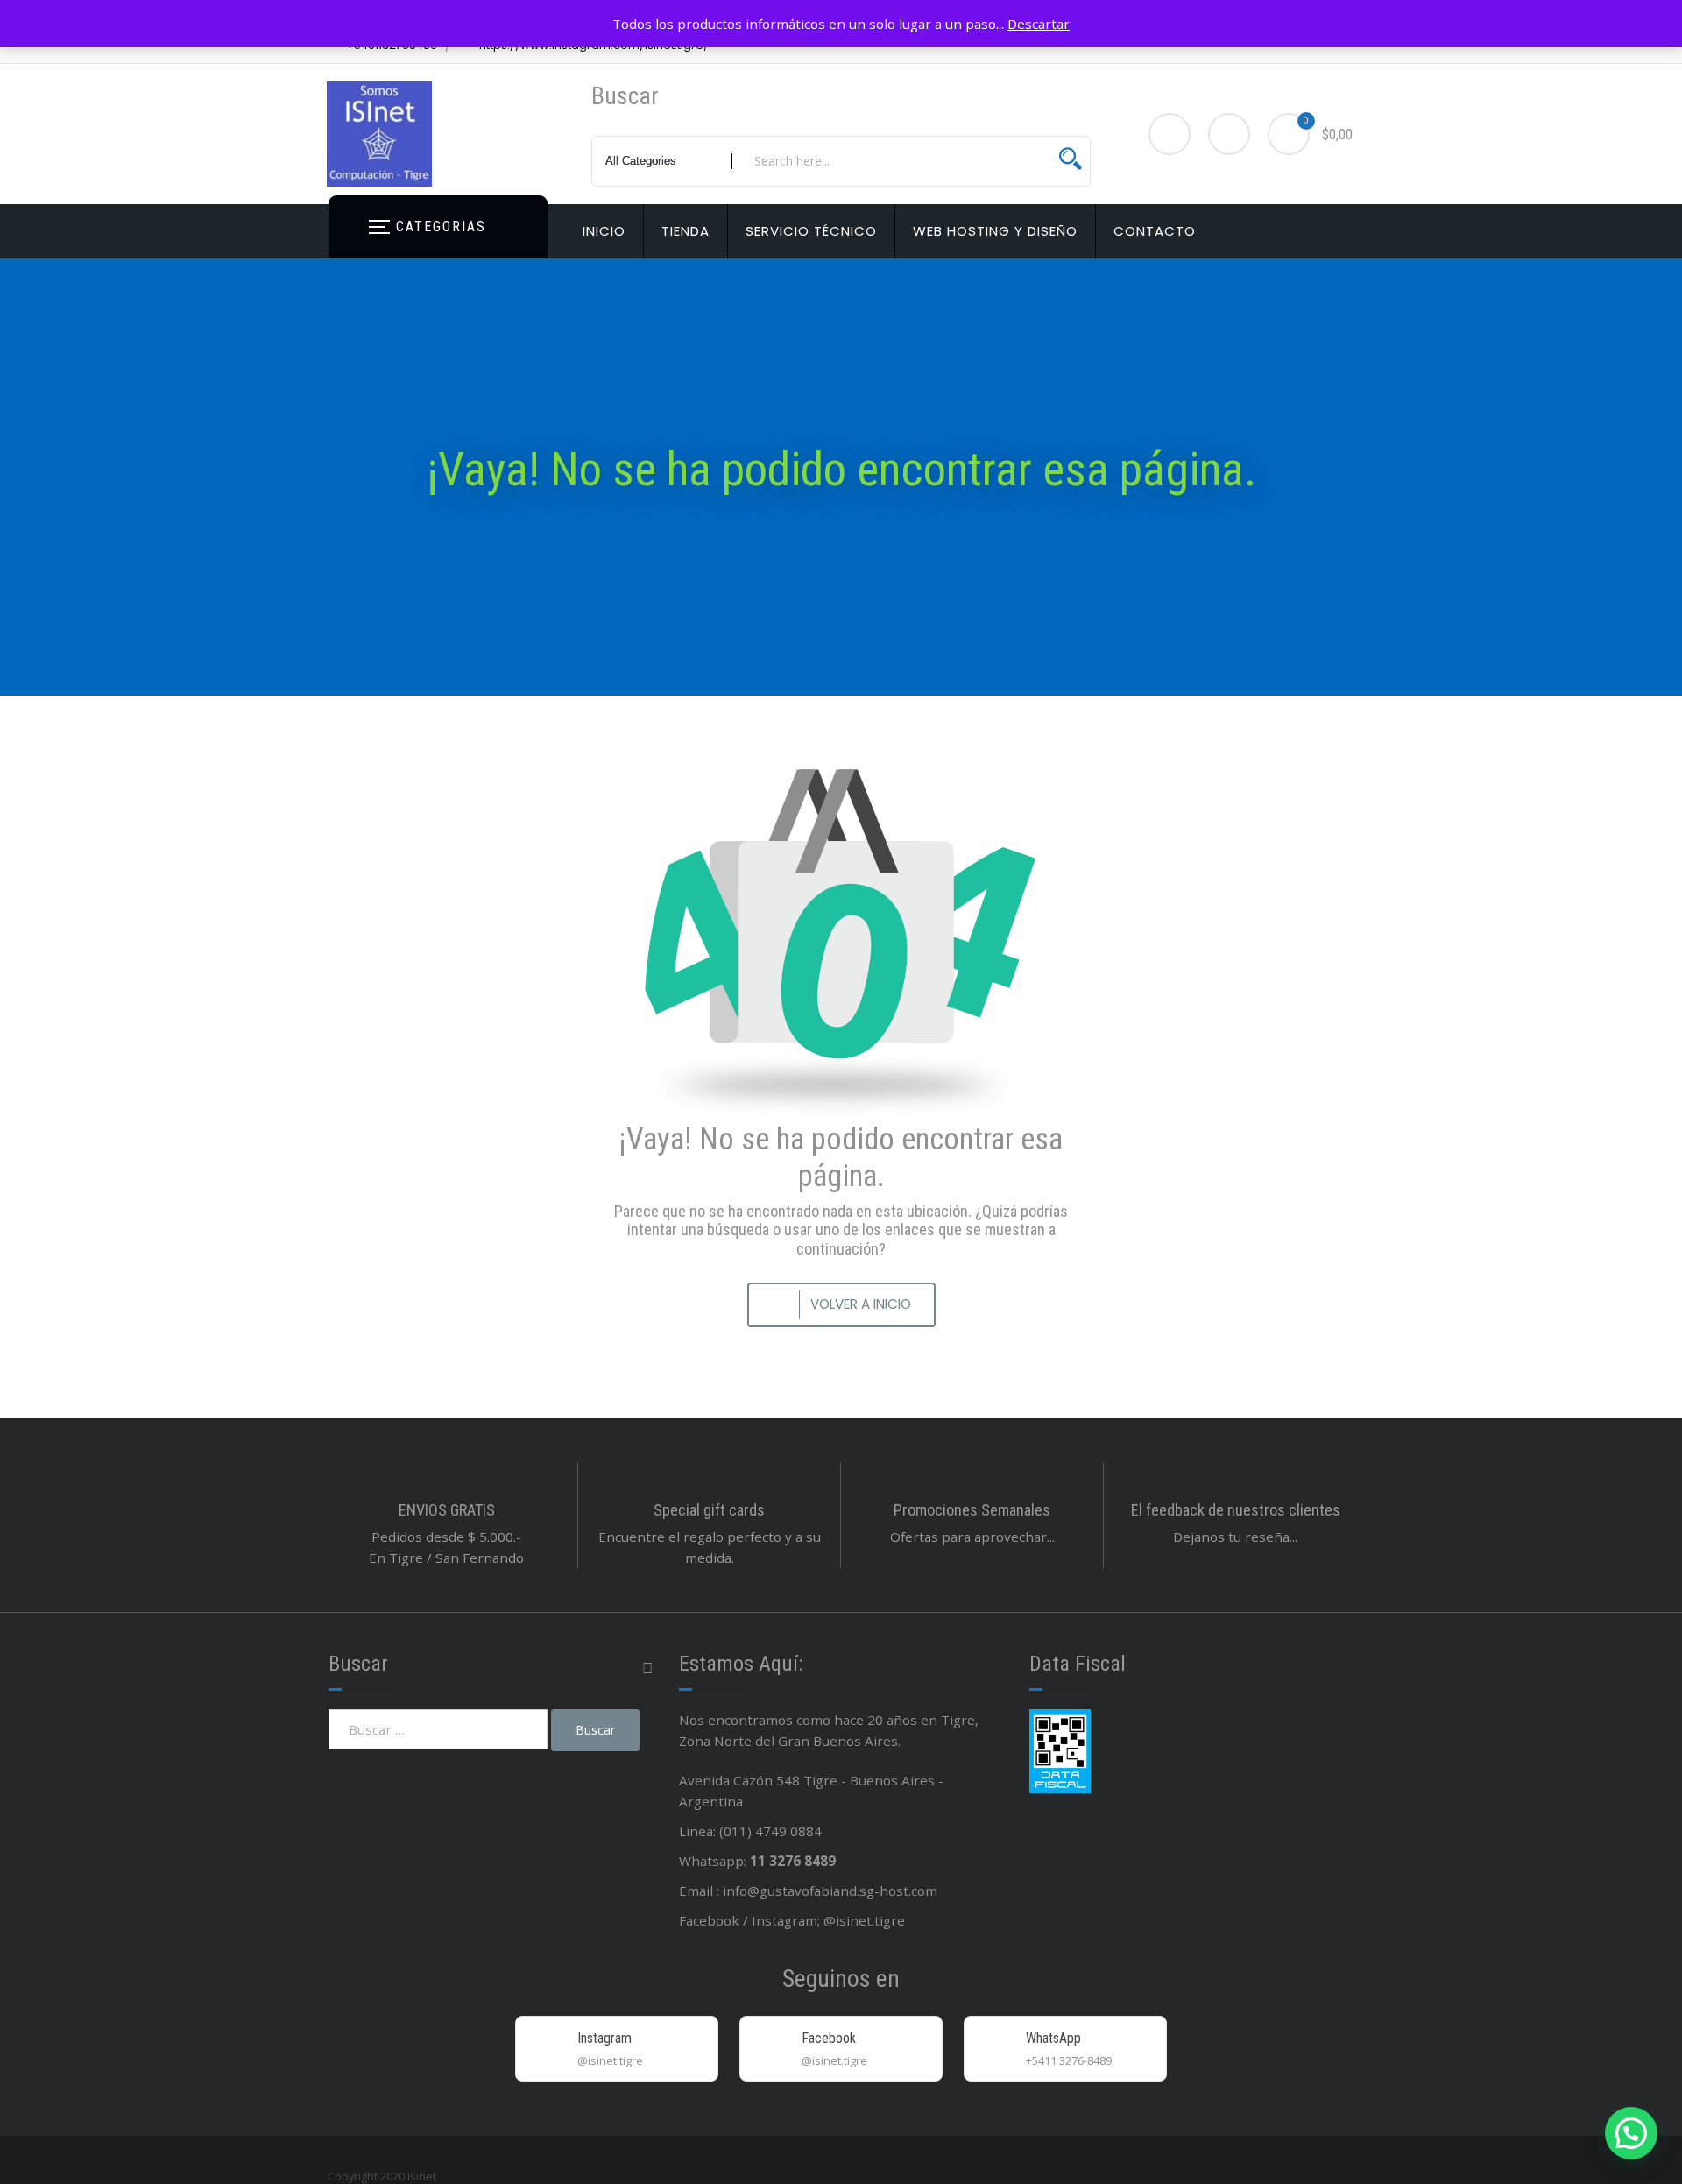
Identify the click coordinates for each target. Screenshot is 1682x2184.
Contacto (1155, 231)
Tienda (686, 231)
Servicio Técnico (811, 231)
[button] (1631, 2133)
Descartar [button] (1039, 24)
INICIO (604, 231)
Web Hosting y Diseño (995, 231)
